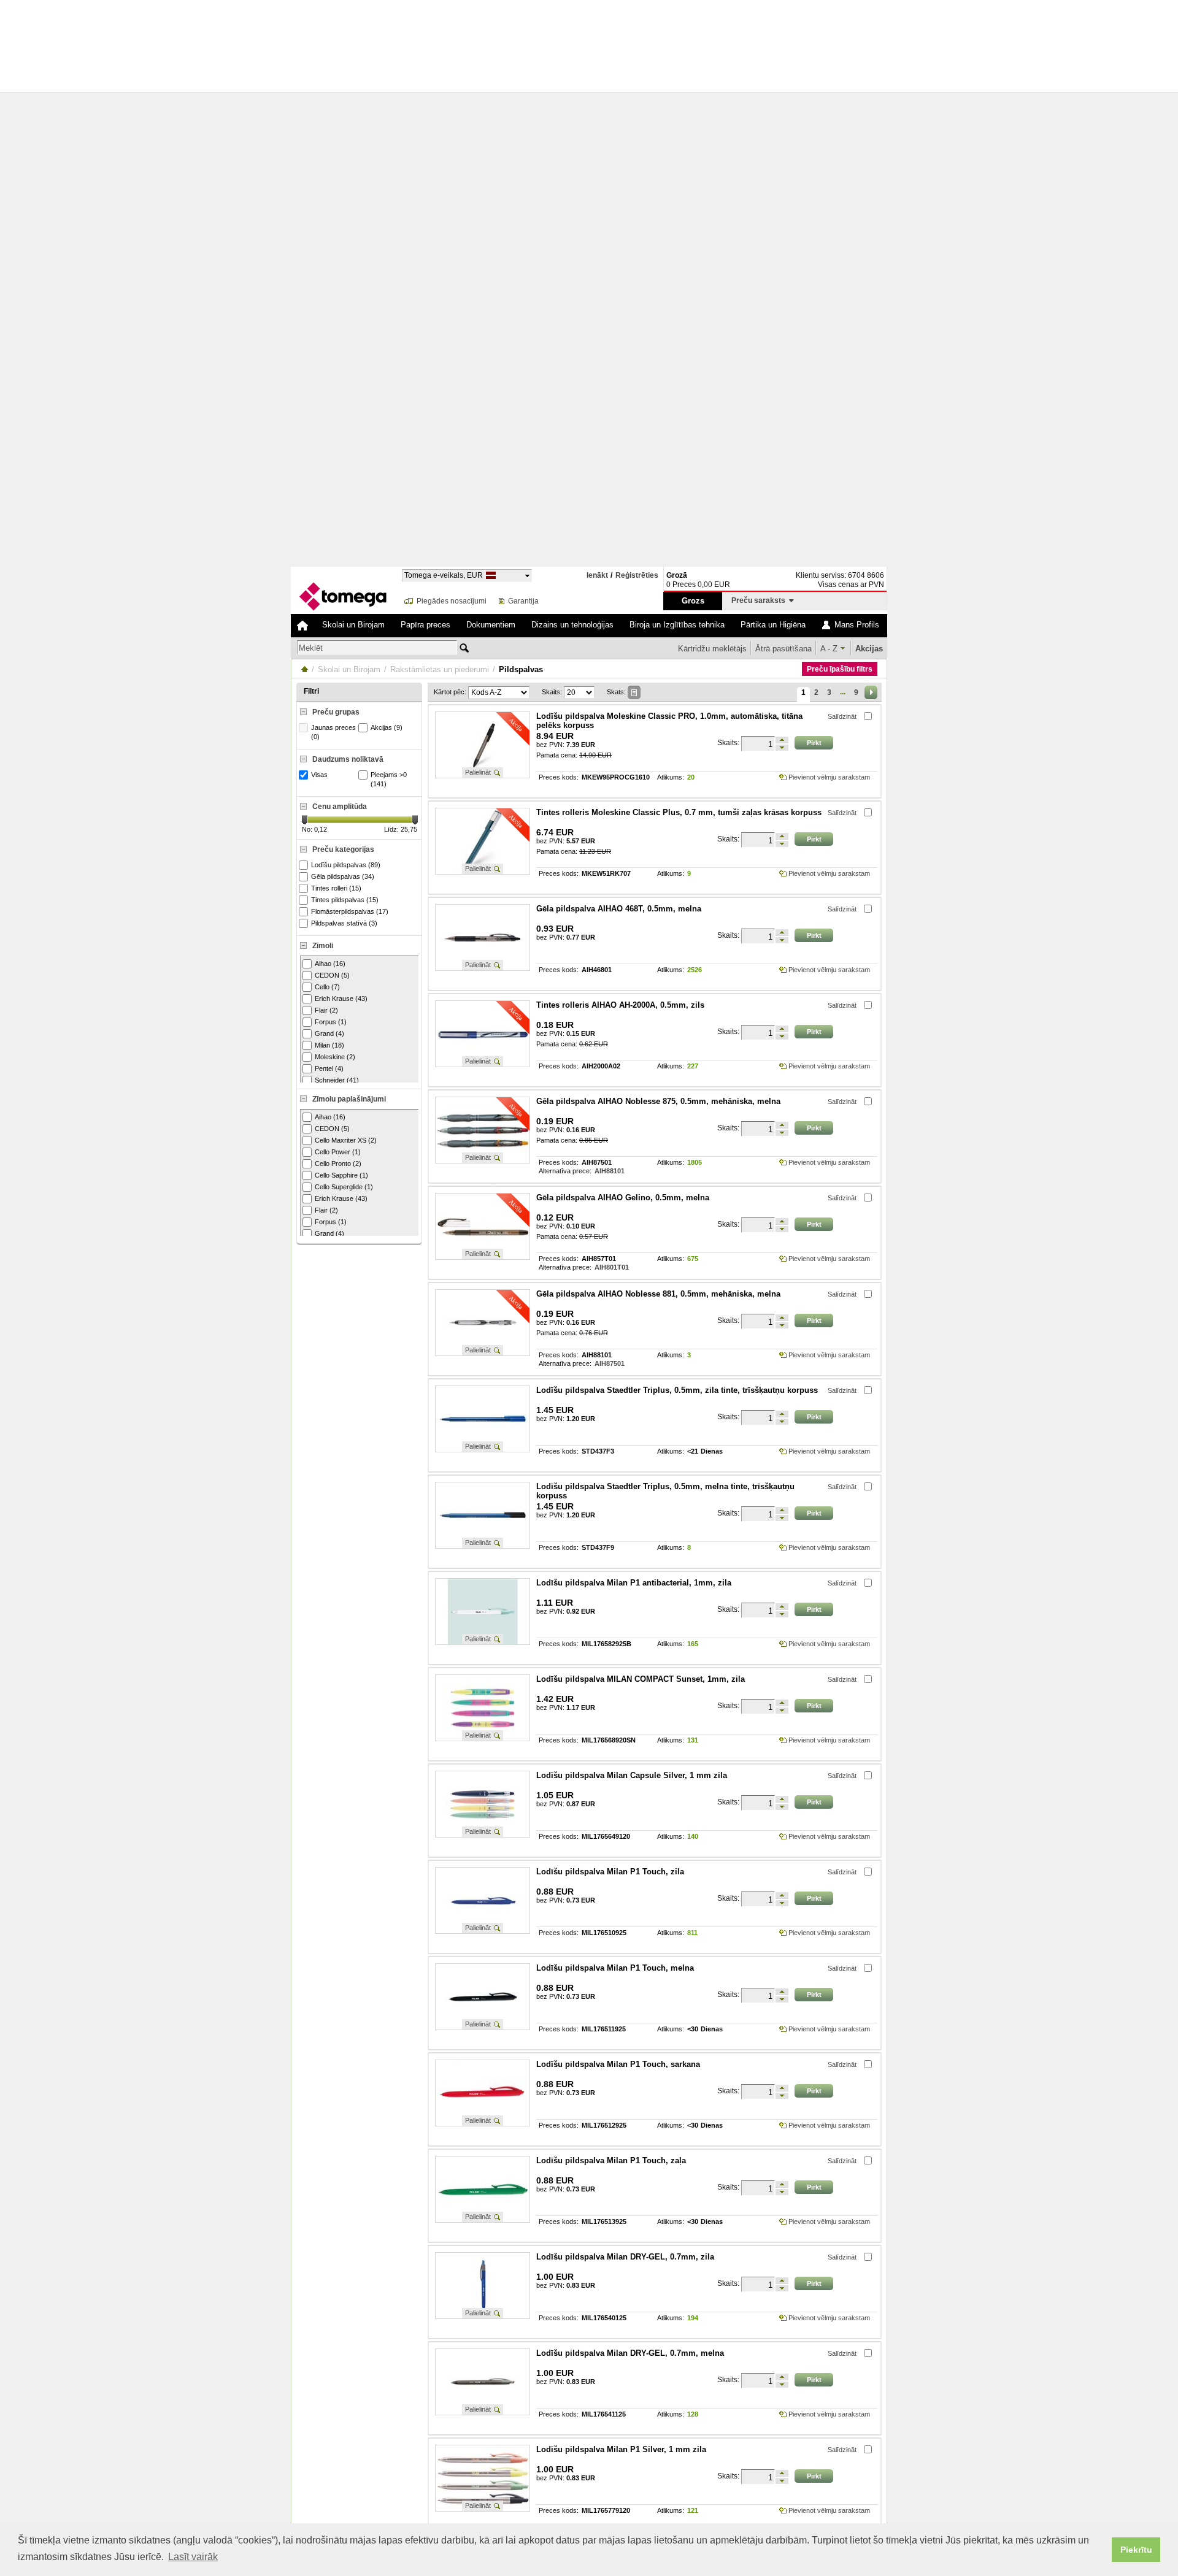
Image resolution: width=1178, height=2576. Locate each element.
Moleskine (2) (335, 1057)
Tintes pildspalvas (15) (345, 900)
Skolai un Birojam (353, 625)
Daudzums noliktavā (348, 759)
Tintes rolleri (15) (336, 888)
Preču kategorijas (343, 849)
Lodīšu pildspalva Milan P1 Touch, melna (615, 1968)
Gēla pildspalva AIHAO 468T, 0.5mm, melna (619, 909)
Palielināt (478, 772)
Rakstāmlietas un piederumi (440, 669)
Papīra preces (425, 625)
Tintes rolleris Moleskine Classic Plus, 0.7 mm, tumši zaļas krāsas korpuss (679, 812)
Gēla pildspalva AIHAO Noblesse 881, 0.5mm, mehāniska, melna (658, 1294)
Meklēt (311, 648)
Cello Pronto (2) (338, 1163)
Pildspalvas (521, 669)
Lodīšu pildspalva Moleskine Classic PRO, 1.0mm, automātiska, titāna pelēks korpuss (669, 721)
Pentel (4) (329, 1068)
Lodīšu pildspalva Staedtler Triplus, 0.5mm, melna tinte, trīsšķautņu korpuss (665, 1491)
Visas (319, 775)
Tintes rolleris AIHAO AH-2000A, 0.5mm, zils (620, 1005)
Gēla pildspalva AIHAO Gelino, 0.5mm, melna (623, 1198)
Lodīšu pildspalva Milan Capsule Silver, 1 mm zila (632, 1775)
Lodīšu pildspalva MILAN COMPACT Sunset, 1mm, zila (641, 1679)
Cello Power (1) (338, 1152)
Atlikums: (671, 777)
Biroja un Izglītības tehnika (677, 625)
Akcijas (869, 649)
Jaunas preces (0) (333, 732)
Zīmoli (323, 946)
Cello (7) (327, 987)
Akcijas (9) (387, 727)
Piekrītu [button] (1136, 2550)
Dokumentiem (491, 625)
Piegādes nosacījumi (452, 601)
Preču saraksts (760, 600)
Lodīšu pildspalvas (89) (346, 865)
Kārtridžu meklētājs (712, 649)
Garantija (523, 601)
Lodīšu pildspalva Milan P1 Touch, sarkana (618, 2064)
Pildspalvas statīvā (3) (344, 923)
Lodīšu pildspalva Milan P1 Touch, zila (610, 1872)
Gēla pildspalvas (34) (343, 876)
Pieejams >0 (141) (389, 779)
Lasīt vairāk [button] (193, 2557)
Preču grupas (336, 712)
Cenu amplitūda (340, 807)
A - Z (829, 649)
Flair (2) (326, 1010)
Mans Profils (857, 625)
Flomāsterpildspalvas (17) (350, 911)
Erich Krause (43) (341, 999)
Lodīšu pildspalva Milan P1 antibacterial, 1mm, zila (634, 1583)
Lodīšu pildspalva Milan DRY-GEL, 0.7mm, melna (630, 2353)
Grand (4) (329, 1033)
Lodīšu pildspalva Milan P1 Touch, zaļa (611, 2160)
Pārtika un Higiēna (773, 625)
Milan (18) (329, 1045)
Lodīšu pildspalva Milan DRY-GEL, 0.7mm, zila (625, 2257)
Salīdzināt (842, 716)
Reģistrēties (637, 576)
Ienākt (597, 575)
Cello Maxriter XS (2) (346, 1140)
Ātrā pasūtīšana (783, 649)
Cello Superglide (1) (344, 1187)
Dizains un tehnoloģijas (572, 625)
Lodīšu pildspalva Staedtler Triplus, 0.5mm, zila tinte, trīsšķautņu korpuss (677, 1390)
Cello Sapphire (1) (341, 1175)
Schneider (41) (337, 1080)
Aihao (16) (330, 964)
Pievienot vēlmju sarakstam (829, 777)
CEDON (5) (332, 975)
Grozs (693, 601)
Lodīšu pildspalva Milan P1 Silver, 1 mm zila (621, 2449)
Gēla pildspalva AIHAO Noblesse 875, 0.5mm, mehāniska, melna (658, 1101)
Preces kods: (559, 777)
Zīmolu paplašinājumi (349, 1099)
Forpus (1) (331, 1022)
